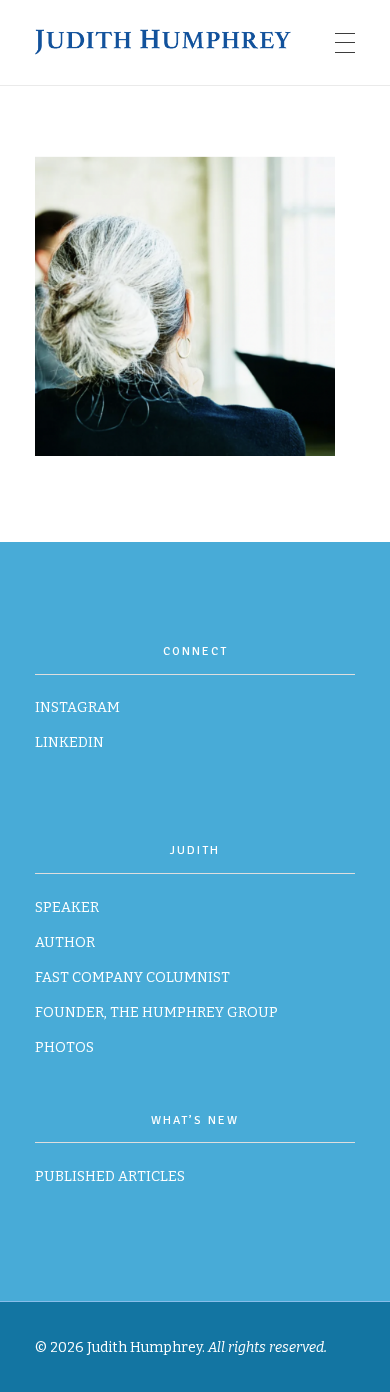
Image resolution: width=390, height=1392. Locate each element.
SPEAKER (67, 907)
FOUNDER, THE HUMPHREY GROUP (156, 1012)
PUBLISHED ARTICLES (110, 1176)
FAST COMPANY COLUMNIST (132, 977)
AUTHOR (65, 942)
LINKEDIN (69, 742)
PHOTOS (64, 1047)
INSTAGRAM (77, 707)
